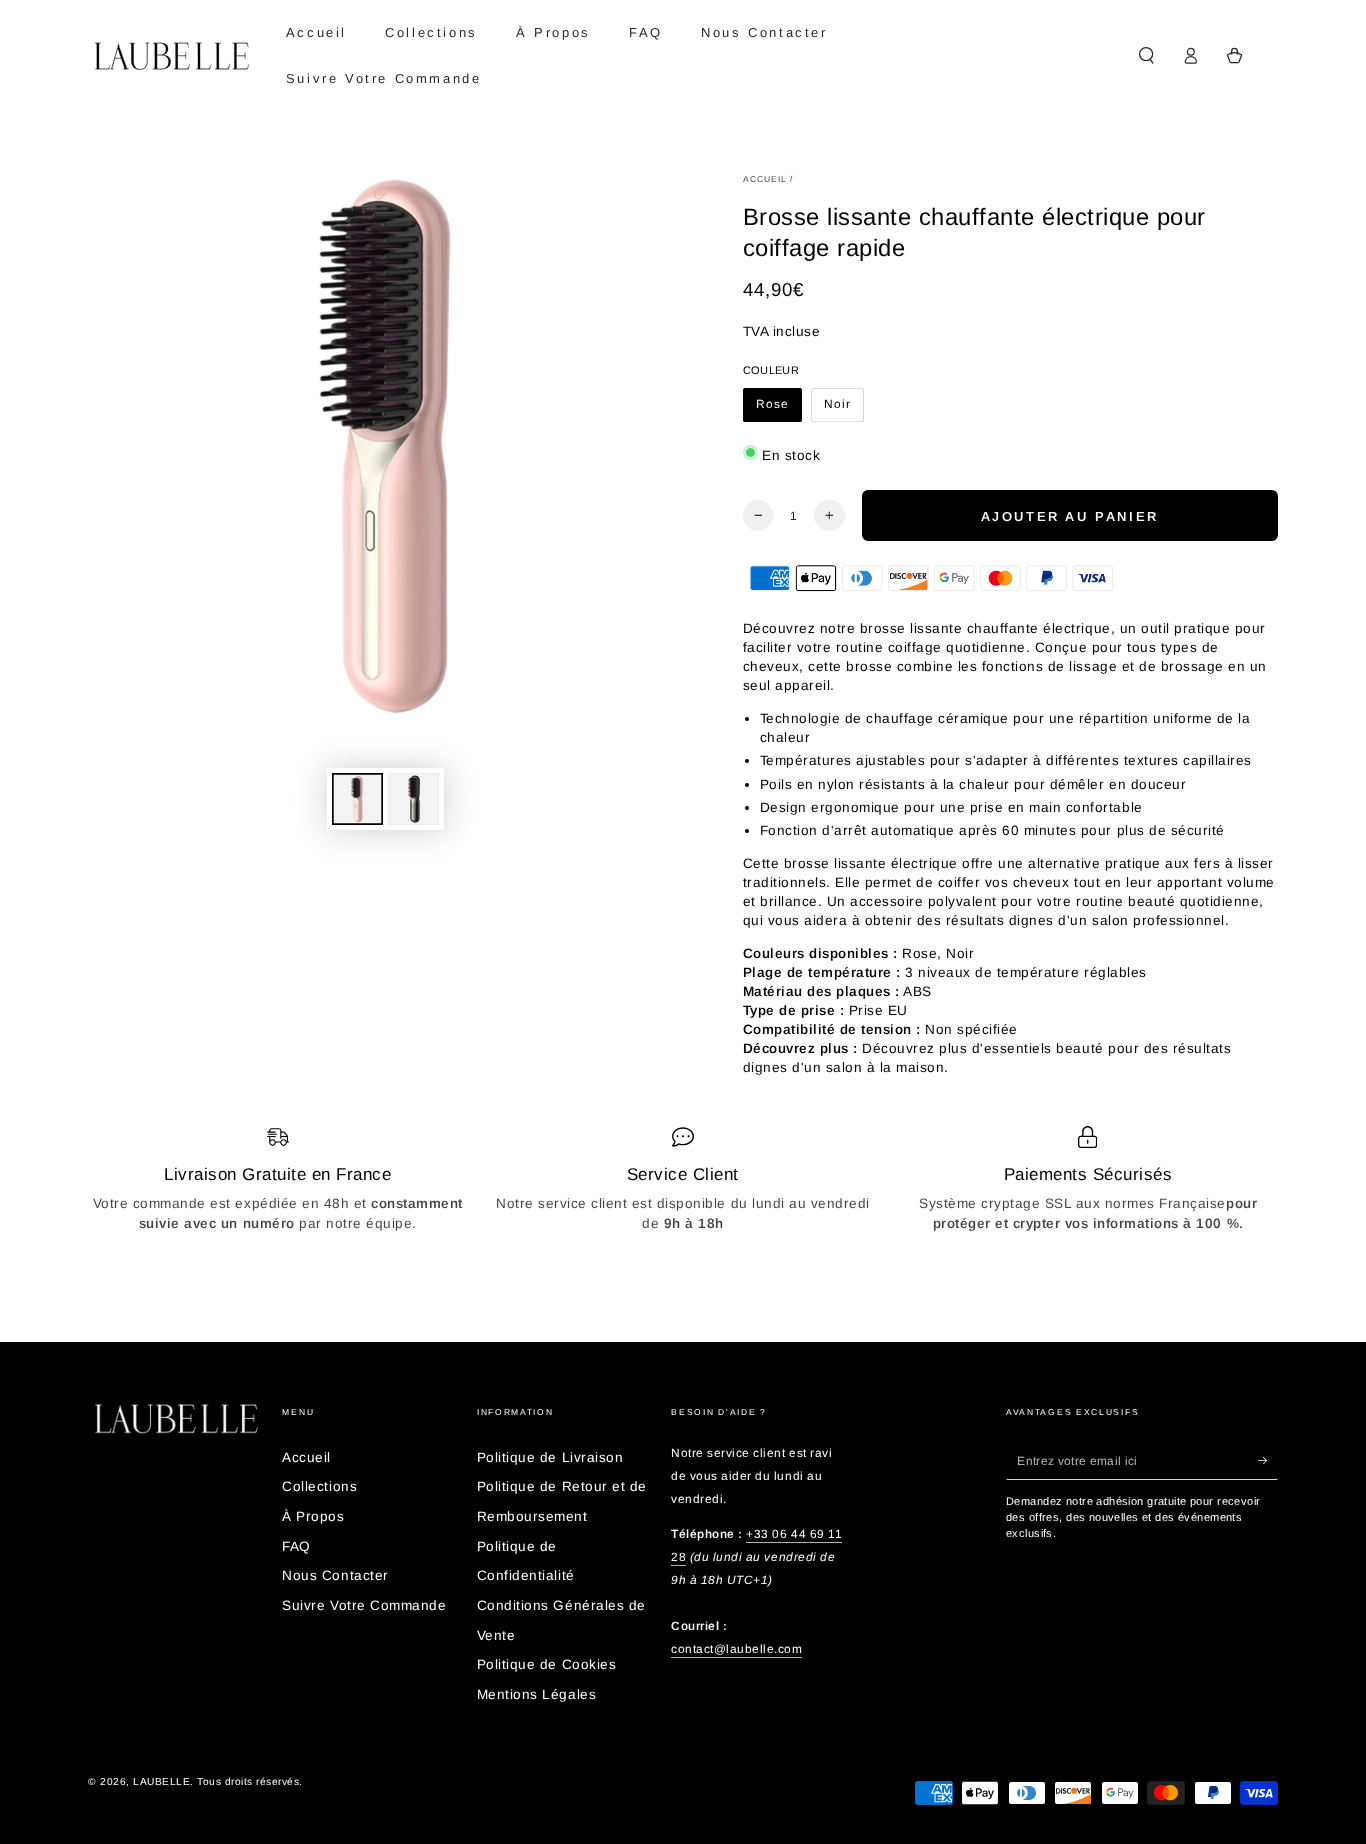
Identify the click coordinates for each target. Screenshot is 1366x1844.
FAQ (296, 1546)
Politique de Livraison (550, 1457)
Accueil (765, 179)
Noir (843, 409)
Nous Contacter (335, 1575)
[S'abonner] (1268, 1460)
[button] (1146, 55)
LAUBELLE (161, 1781)
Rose (778, 409)
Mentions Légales (536, 1694)
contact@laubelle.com (736, 1649)
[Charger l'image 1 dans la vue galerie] (357, 799)
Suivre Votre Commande (364, 1605)
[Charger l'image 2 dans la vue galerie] (413, 799)
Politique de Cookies (546, 1664)
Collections (319, 1486)
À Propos (313, 1516)
